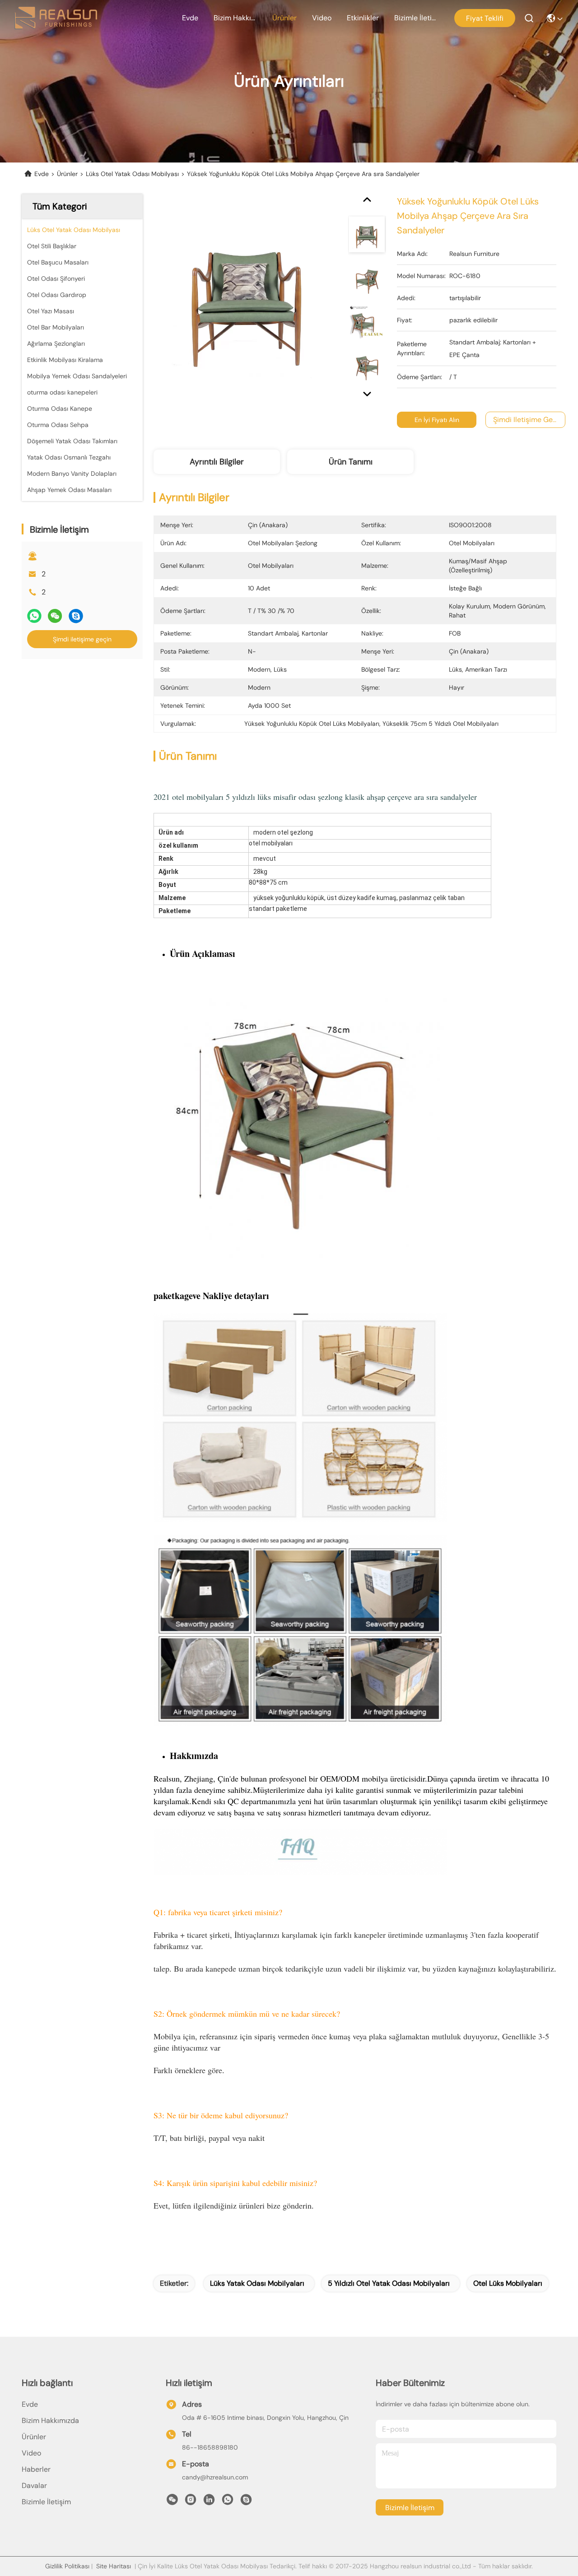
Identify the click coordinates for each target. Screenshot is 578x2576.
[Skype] (76, 616)
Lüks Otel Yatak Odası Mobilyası (132, 174)
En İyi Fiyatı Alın (437, 420)
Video (322, 18)
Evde (190, 18)
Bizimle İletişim (416, 18)
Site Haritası (114, 2566)
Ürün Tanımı (351, 462)
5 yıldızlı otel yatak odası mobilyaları (389, 2283)
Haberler (36, 2469)
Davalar (34, 2485)
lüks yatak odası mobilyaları (257, 2283)
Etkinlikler (363, 18)
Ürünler (284, 18)
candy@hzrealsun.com (215, 2477)
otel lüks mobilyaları (508, 2283)
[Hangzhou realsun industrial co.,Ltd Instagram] (191, 2502)
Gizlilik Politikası (67, 2566)
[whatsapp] (34, 616)
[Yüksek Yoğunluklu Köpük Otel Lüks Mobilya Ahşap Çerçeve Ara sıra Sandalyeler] (247, 299)
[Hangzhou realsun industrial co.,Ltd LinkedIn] (209, 2502)
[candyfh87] (246, 2502)
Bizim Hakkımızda (235, 18)
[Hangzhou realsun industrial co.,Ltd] (56, 18)
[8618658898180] (228, 2502)
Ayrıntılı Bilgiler (217, 462)
